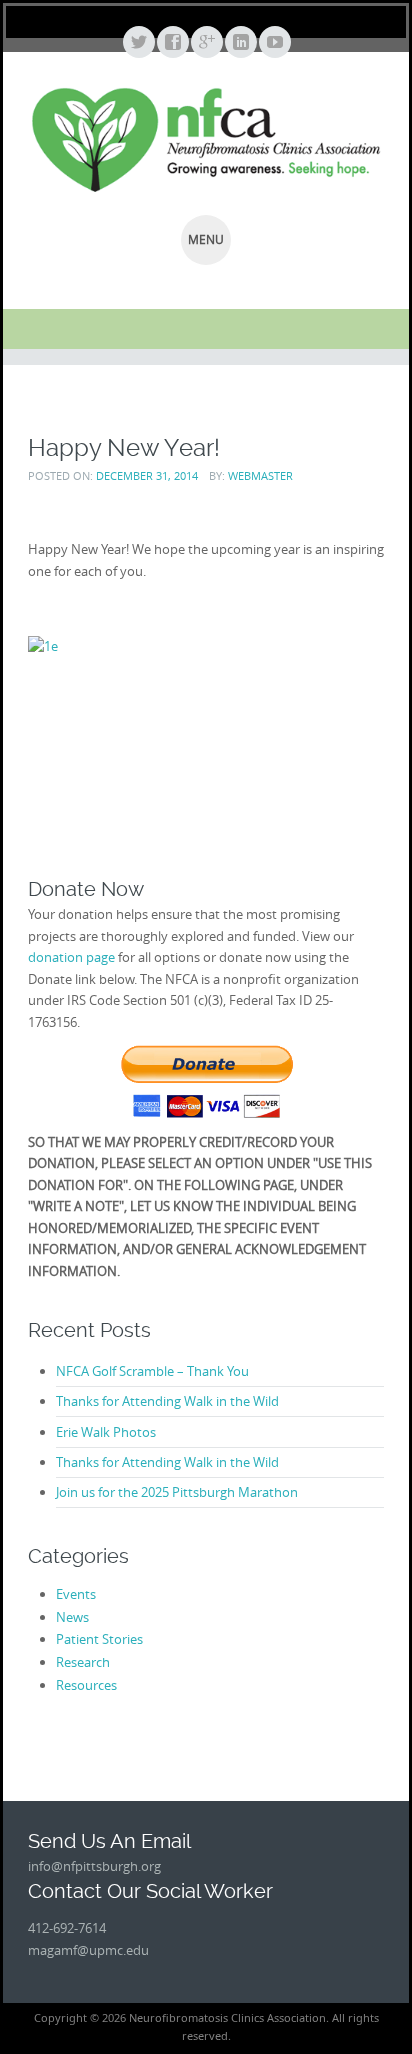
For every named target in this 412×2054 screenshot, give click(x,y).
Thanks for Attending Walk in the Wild (167, 1401)
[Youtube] (274, 43)
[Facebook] (172, 43)
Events (76, 1594)
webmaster (260, 475)
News (72, 1617)
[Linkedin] (240, 43)
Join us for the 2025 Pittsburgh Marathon (177, 1492)
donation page (71, 957)
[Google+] (206, 43)
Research (83, 1662)
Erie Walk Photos (106, 1432)
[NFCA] (206, 139)
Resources (86, 1685)
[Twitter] (138, 43)
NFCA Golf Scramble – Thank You (152, 1371)
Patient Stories (99, 1639)
